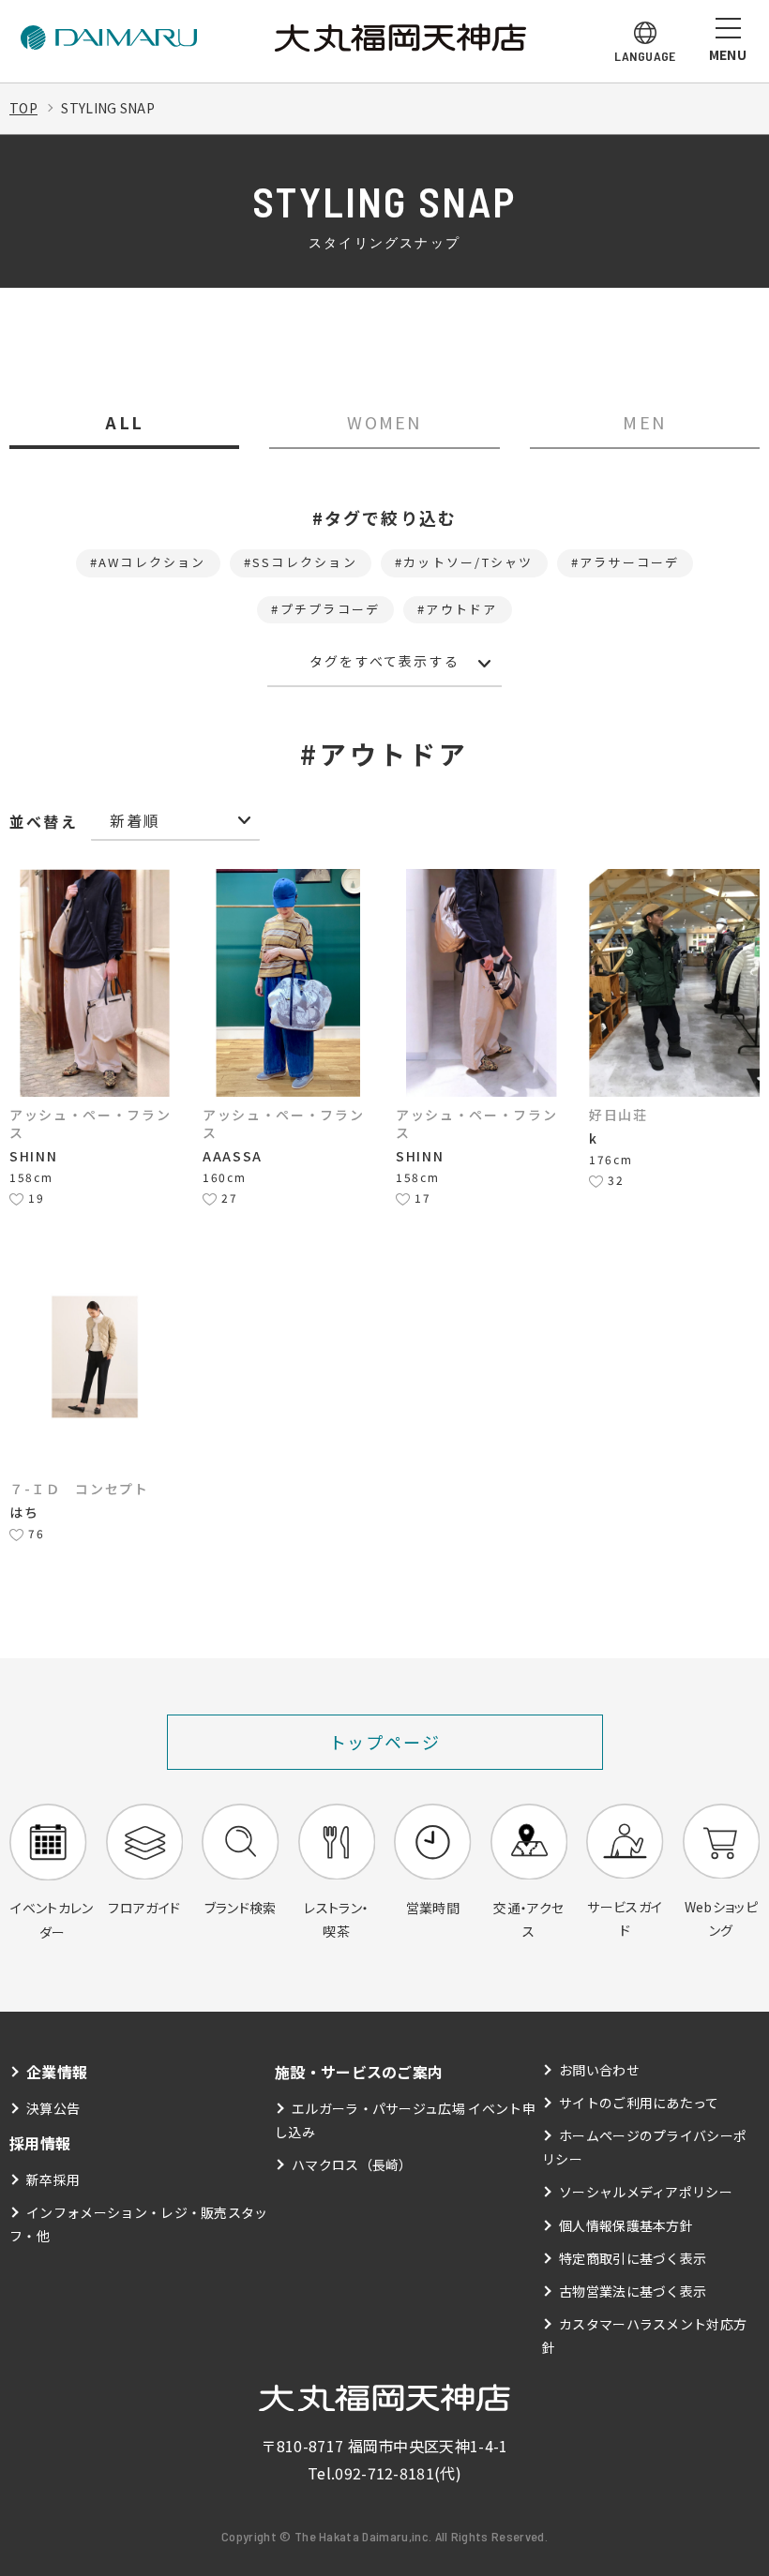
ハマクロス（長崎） (352, 2164)
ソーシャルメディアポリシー (646, 2192)
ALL (124, 422)
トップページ (385, 1742)
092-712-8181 (384, 2473)
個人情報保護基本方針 (626, 2225)
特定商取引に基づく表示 (633, 2258)
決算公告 (53, 2108)
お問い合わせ (599, 2070)
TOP (23, 108)
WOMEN (384, 422)
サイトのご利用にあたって (639, 2103)
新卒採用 (53, 2179)
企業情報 (57, 2072)
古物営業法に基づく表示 (633, 2291)
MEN (644, 422)
